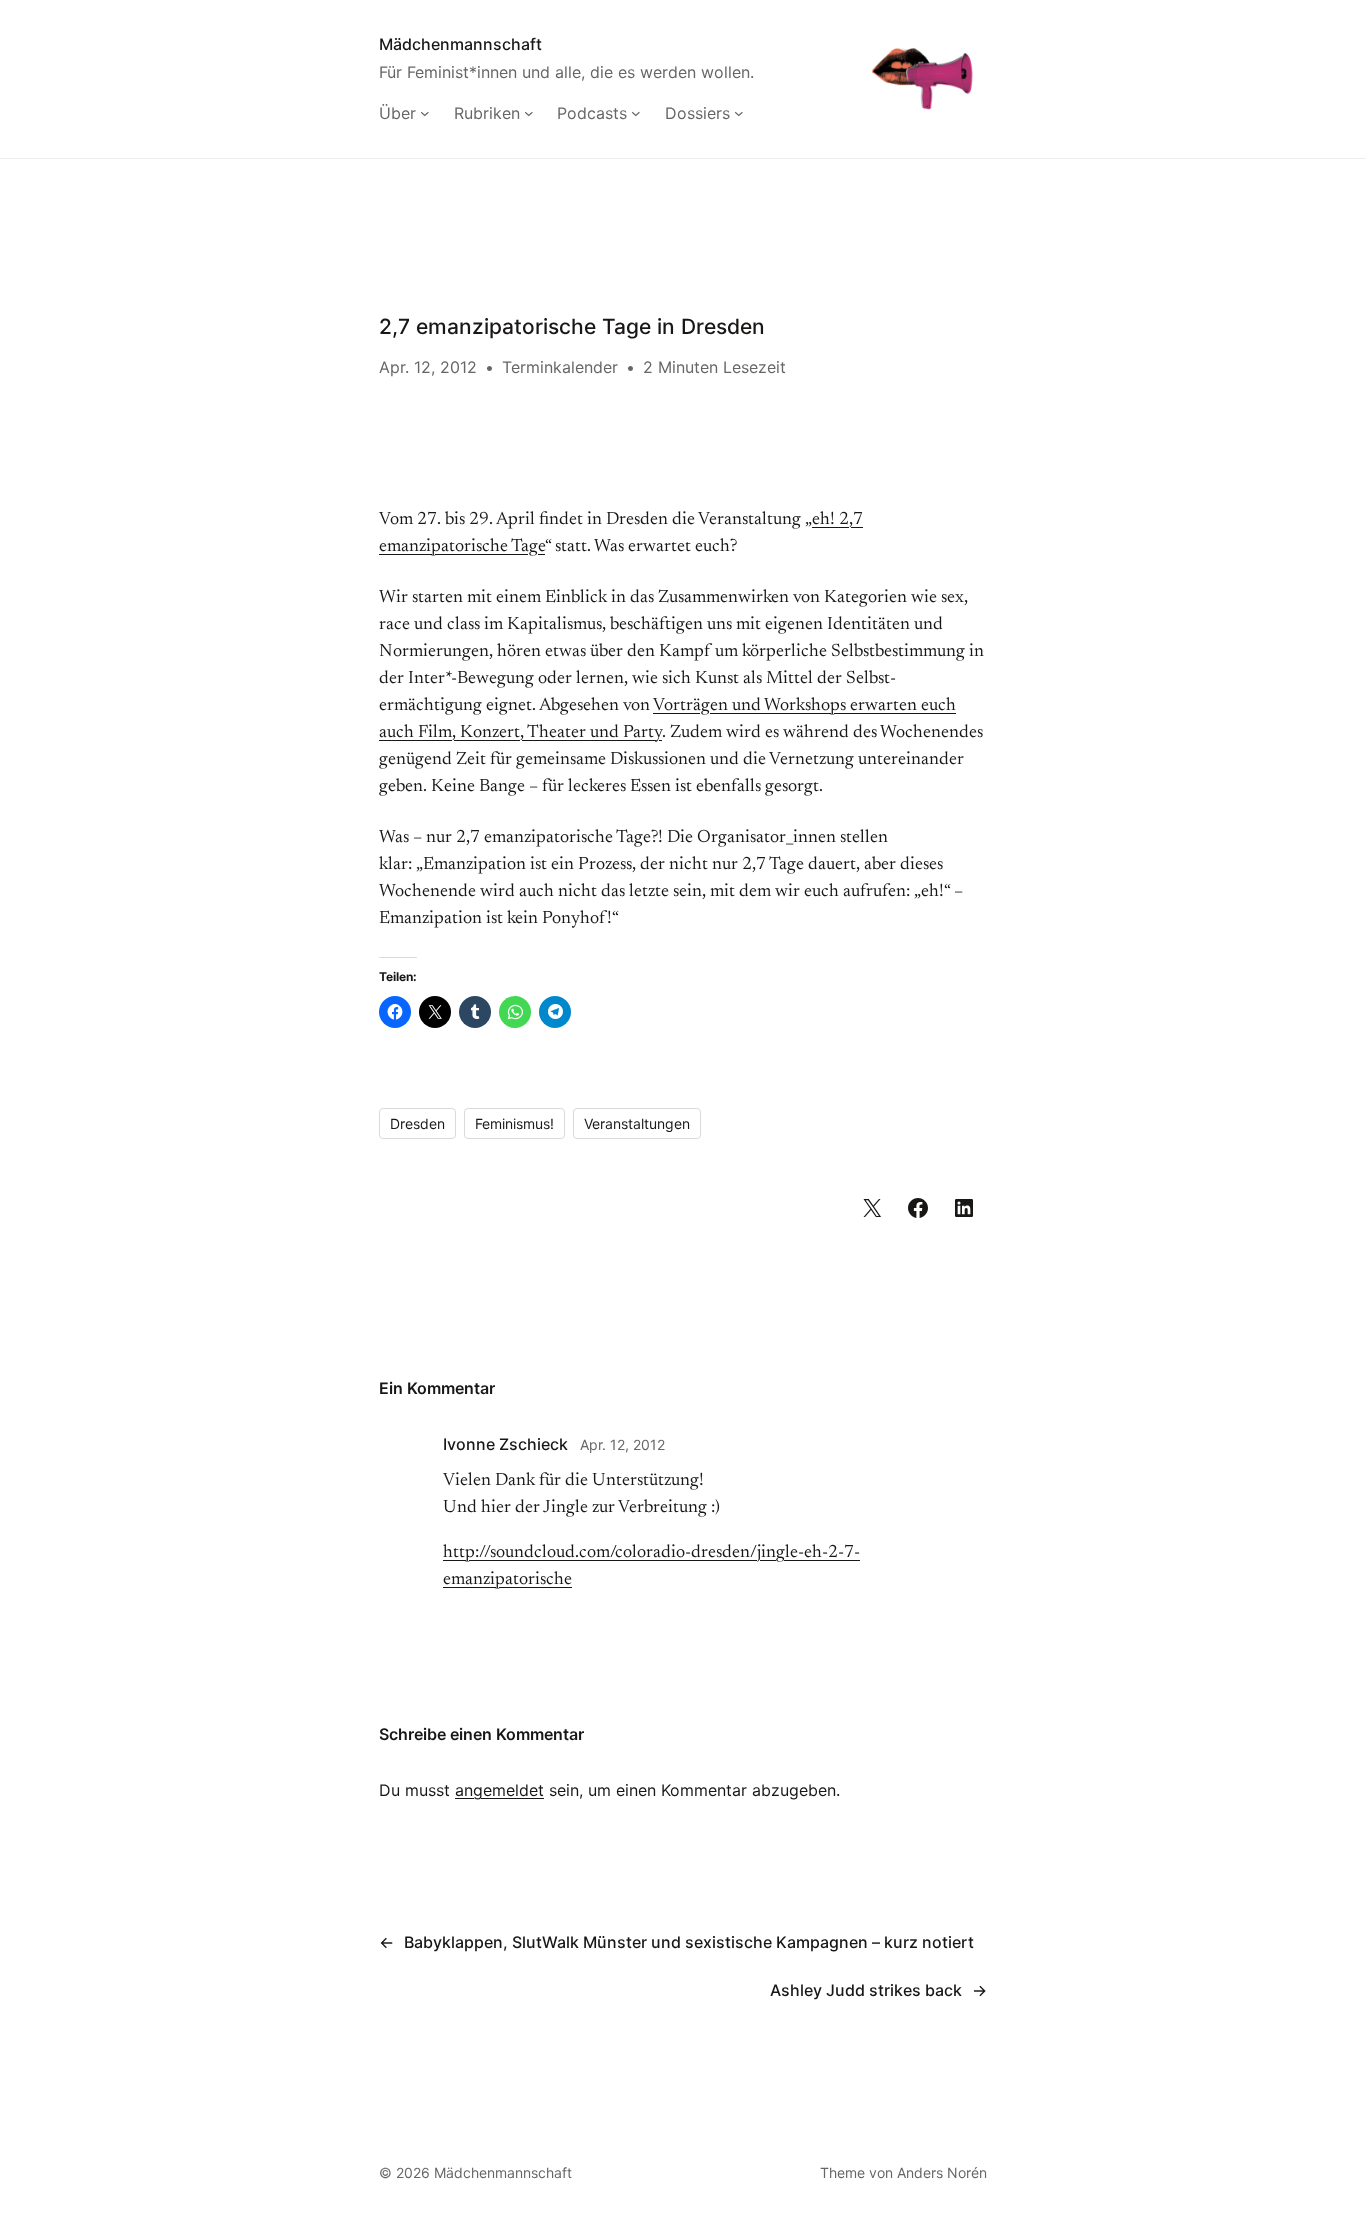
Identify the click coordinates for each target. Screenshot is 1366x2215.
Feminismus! (514, 1123)
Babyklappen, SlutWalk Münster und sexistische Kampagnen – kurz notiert (689, 1942)
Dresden (417, 1123)
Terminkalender (560, 367)
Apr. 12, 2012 (622, 1444)
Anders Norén (942, 2172)
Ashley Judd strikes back (866, 1990)
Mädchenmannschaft (460, 44)
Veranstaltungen (637, 1123)
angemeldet (499, 1790)
